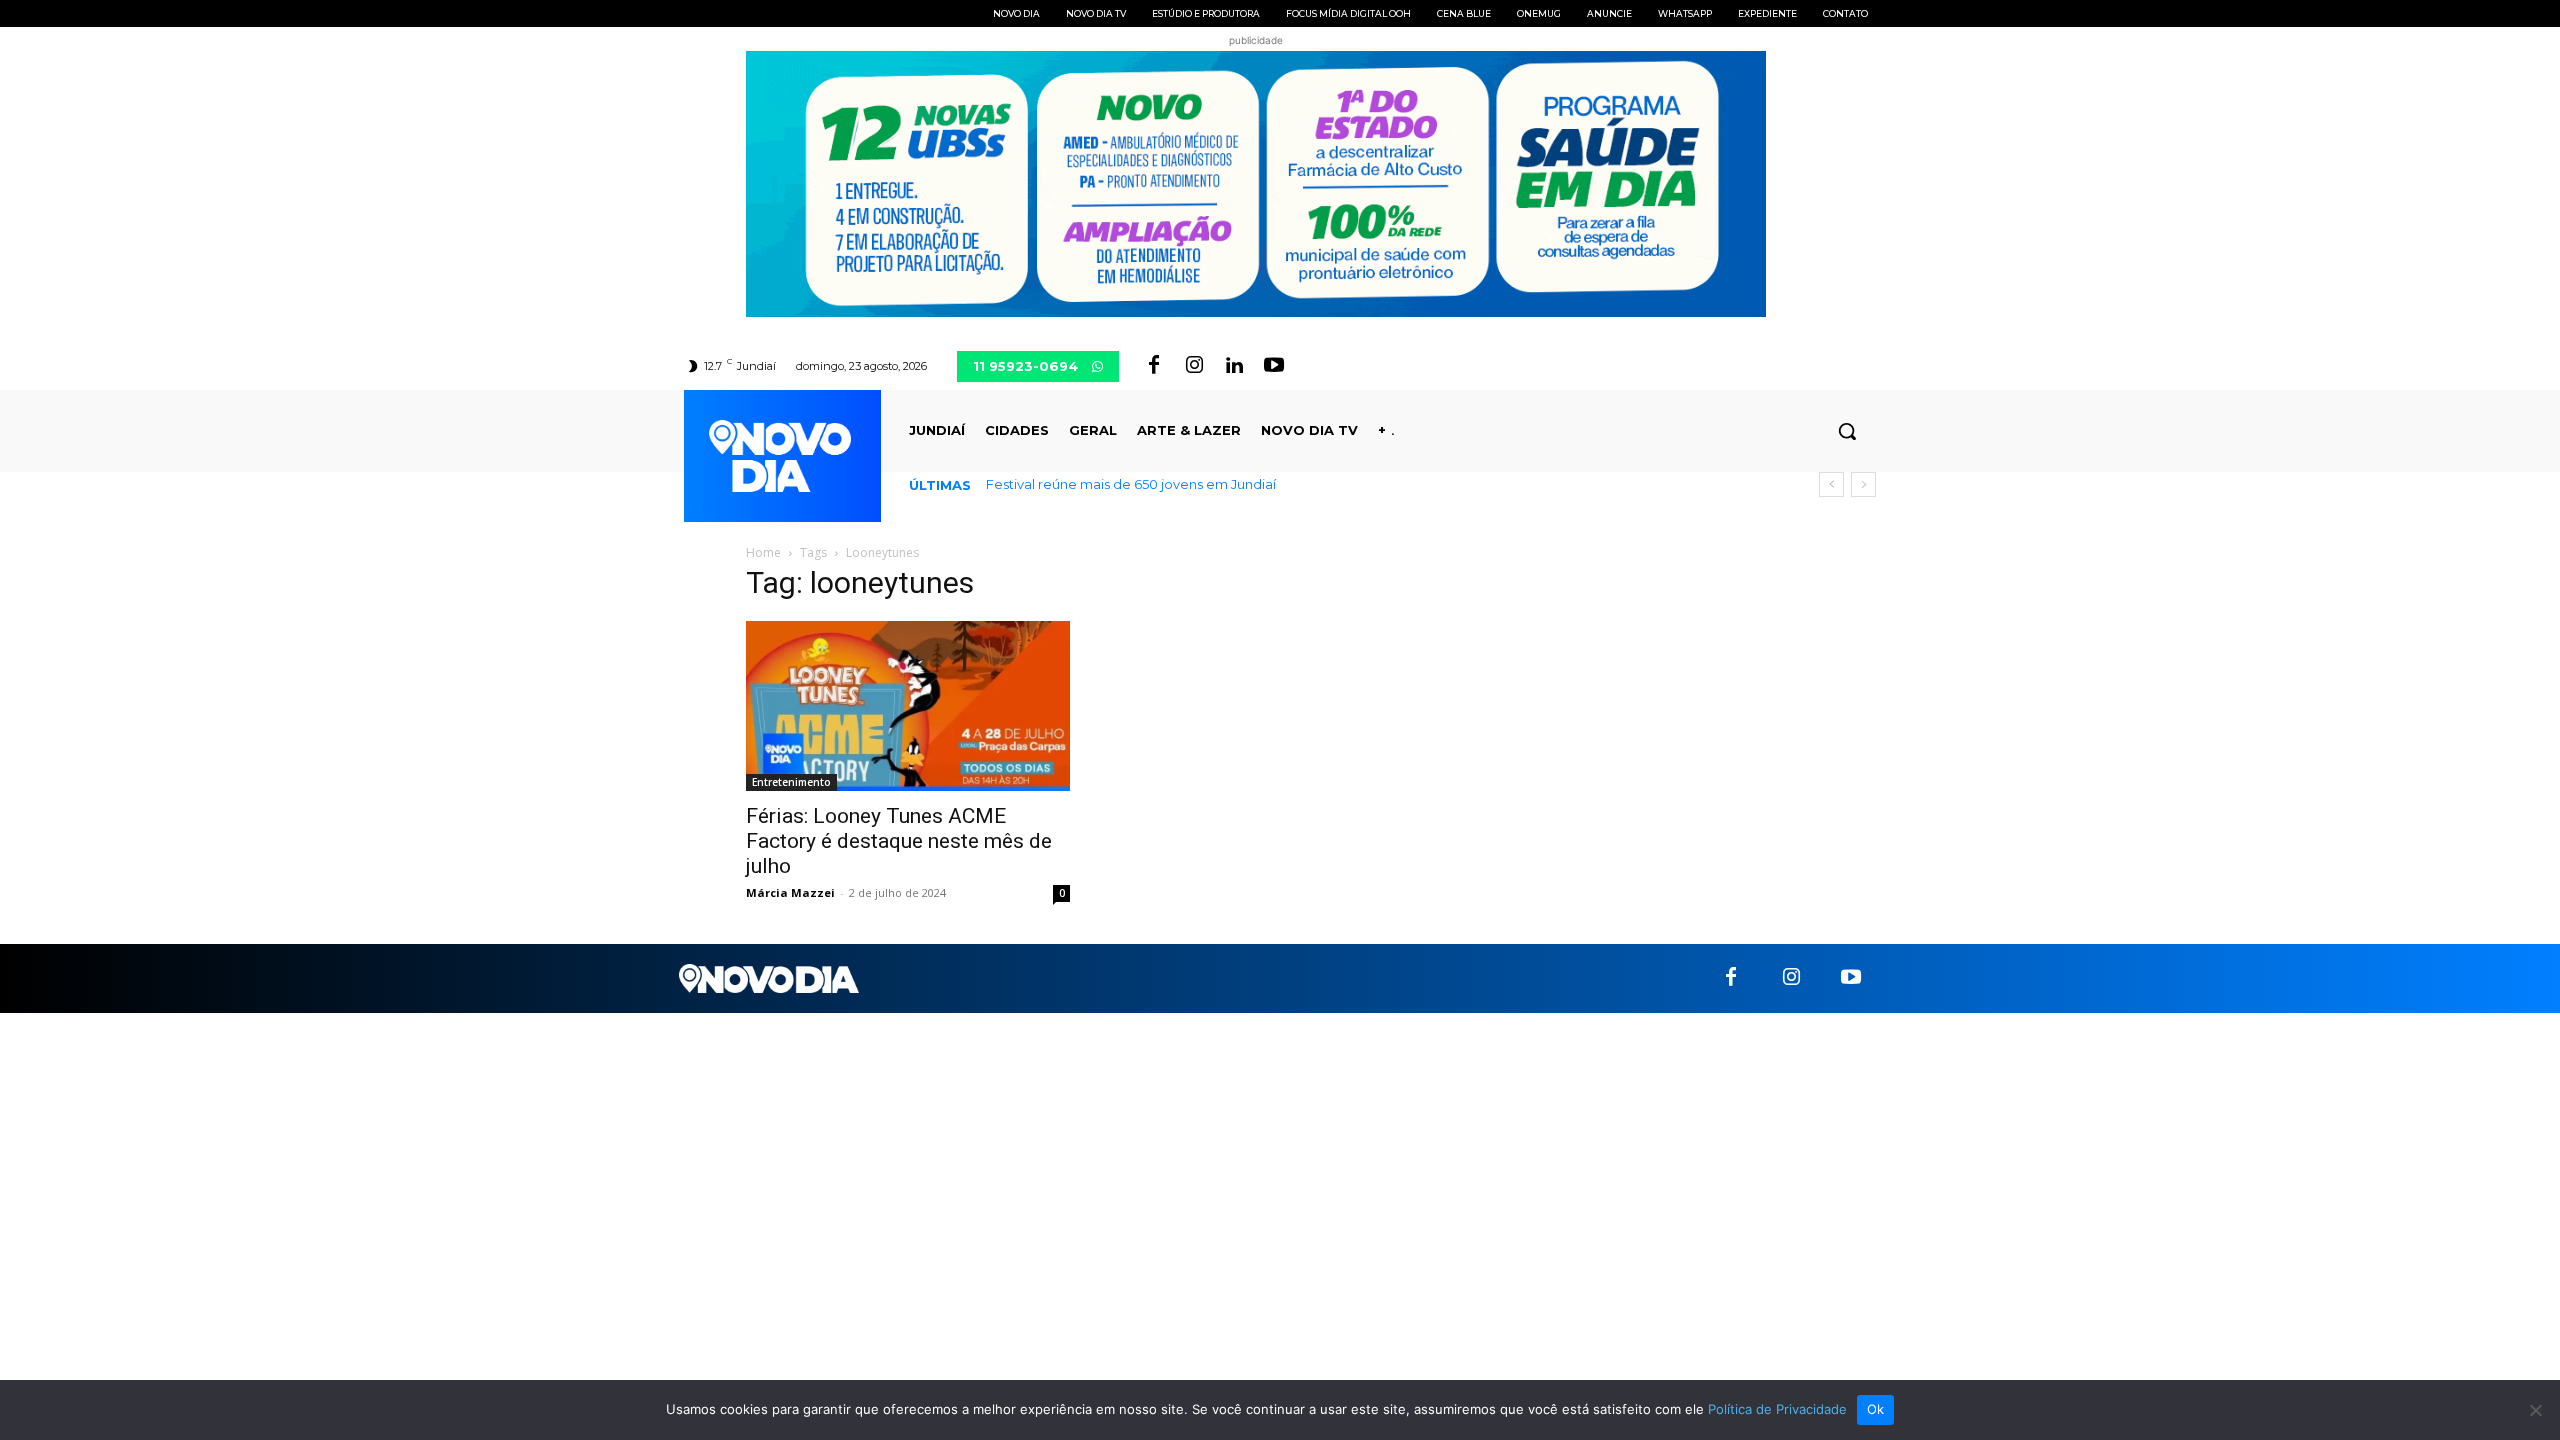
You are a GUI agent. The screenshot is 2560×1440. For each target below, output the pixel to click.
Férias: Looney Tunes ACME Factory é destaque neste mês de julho (899, 841)
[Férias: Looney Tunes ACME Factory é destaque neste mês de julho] (908, 706)
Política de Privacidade (1777, 1409)
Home (763, 552)
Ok (1876, 1409)
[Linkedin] (1234, 366)
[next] (1863, 484)
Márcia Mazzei (790, 892)
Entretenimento (791, 782)
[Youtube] (1274, 366)
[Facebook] (1154, 366)
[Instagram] (1194, 366)
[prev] (1831, 484)
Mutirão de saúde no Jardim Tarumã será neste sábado (1183, 484)
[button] (1847, 431)
